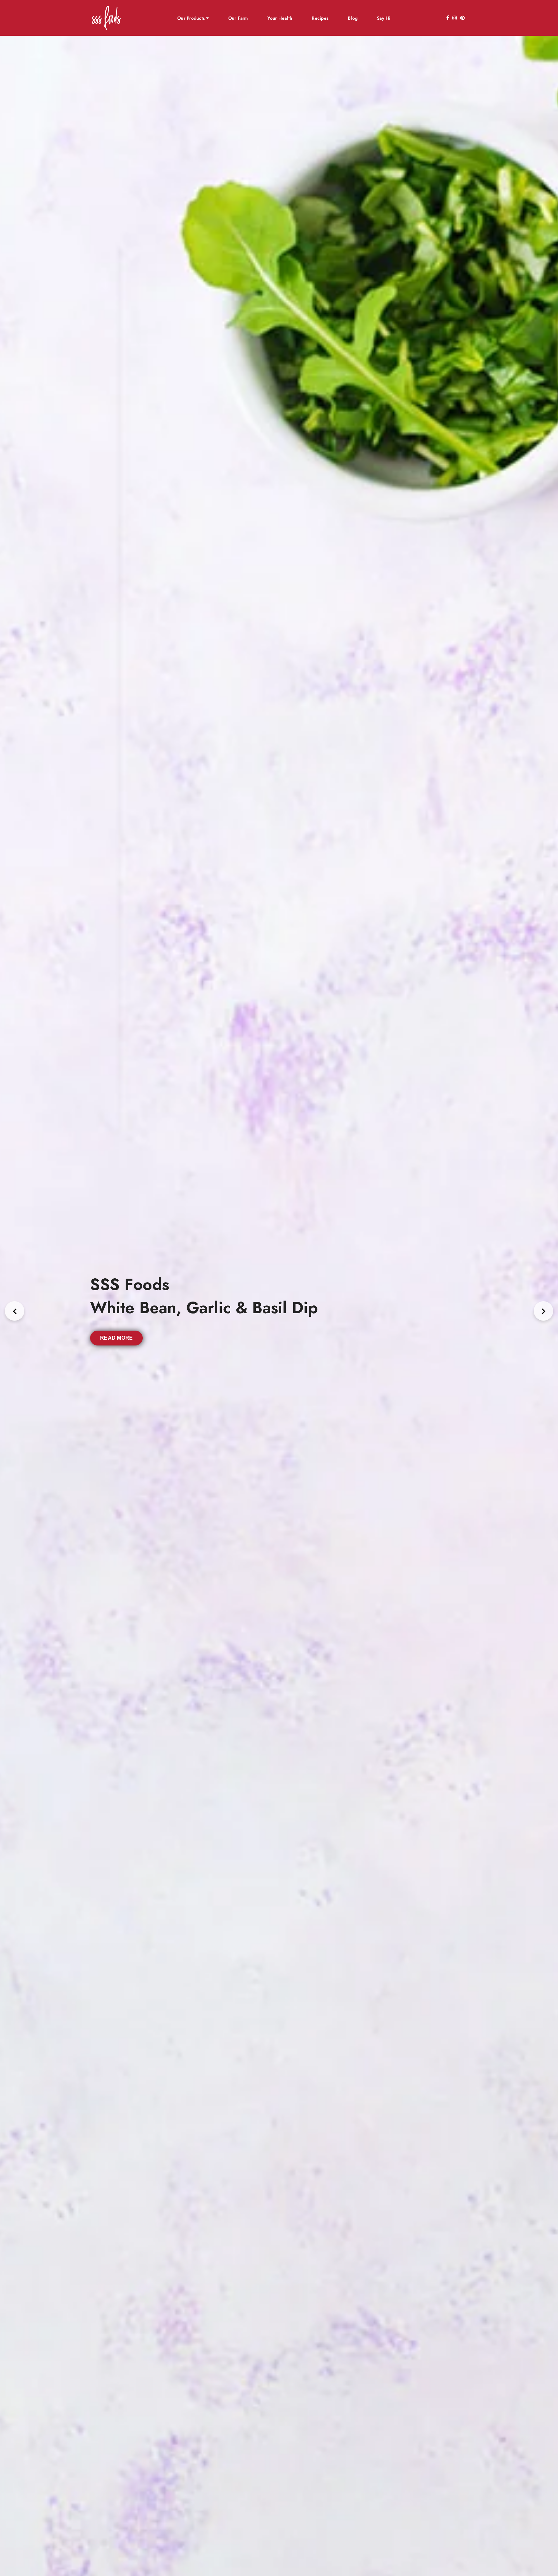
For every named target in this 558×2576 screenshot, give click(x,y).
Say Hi (384, 18)
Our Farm (238, 18)
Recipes (320, 18)
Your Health (280, 18)
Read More (116, 1338)
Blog (353, 18)
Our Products (192, 18)
